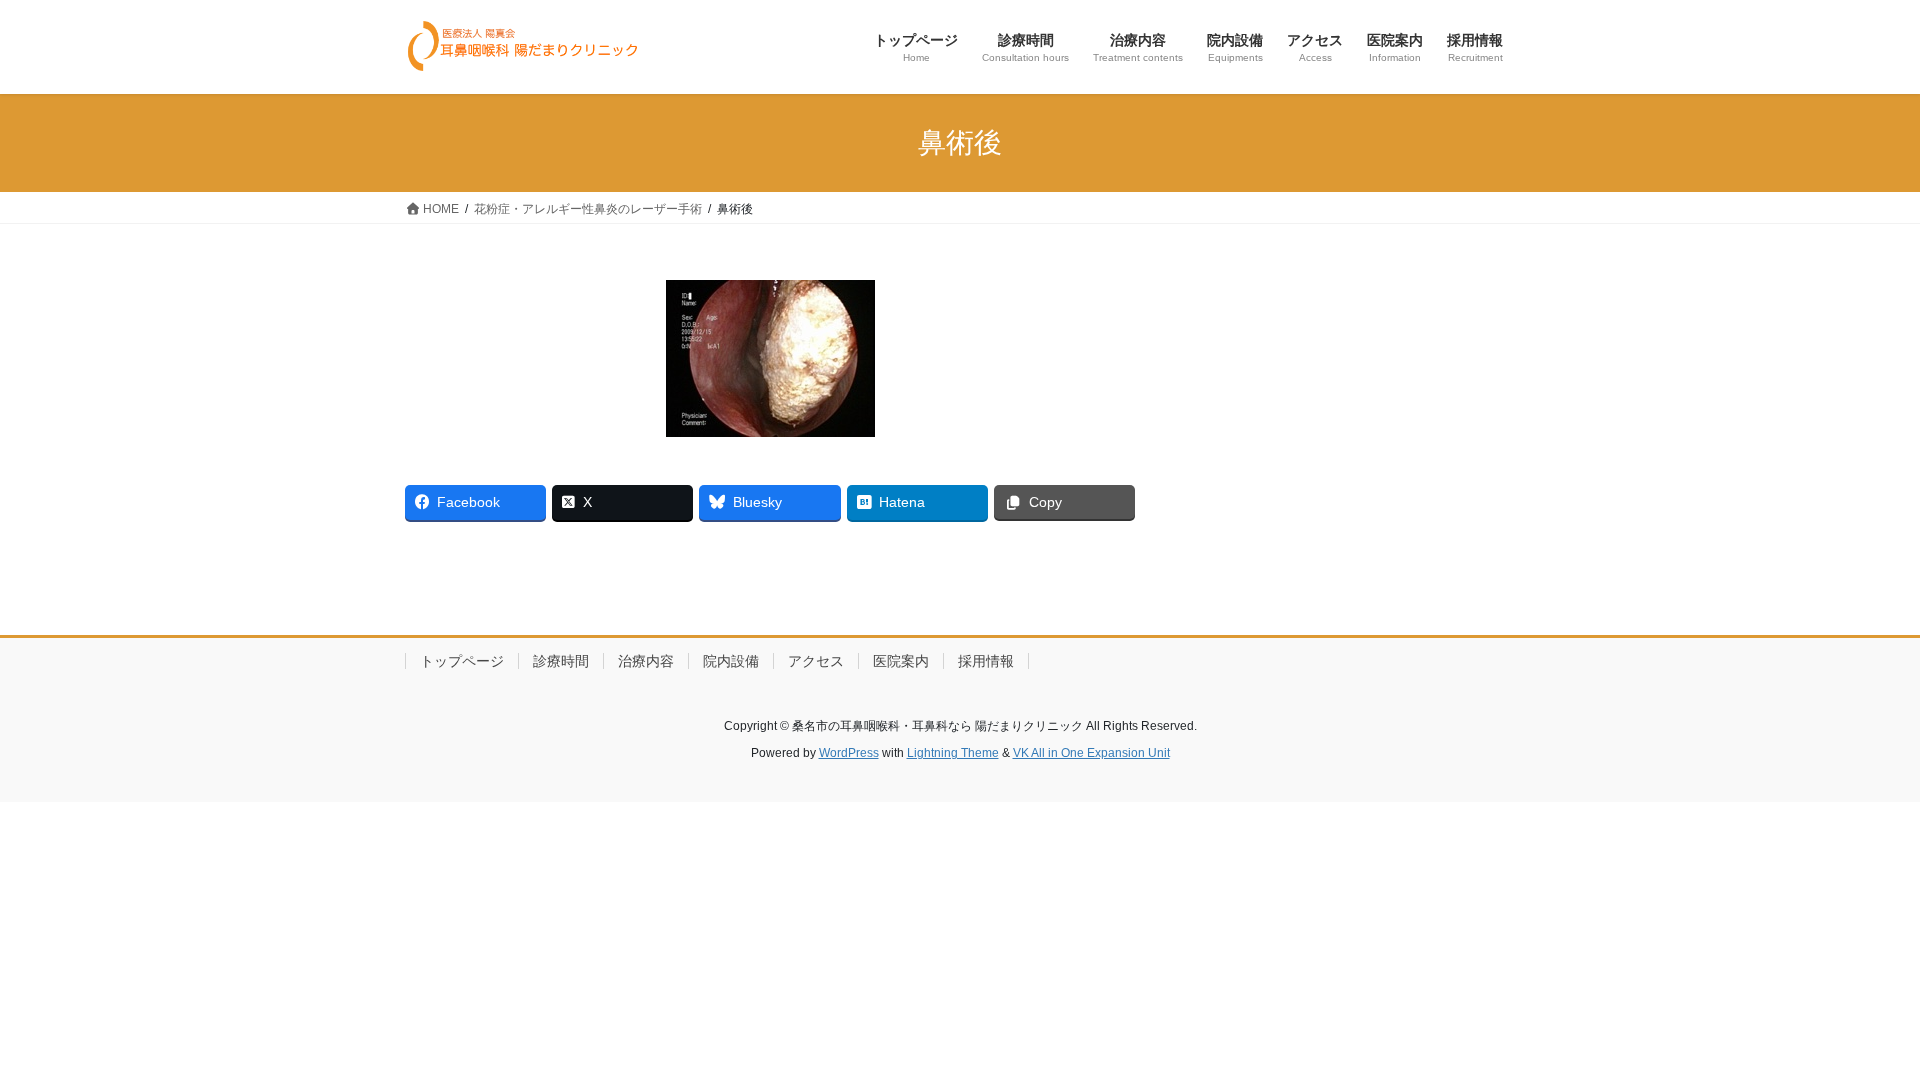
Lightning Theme (953, 753)
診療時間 (561, 661)
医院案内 (901, 661)
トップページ (462, 661)
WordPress (849, 753)
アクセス (816, 661)
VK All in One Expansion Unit (1091, 753)
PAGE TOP (1858, 1030)
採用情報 (986, 661)
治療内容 (646, 661)
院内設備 (731, 661)
